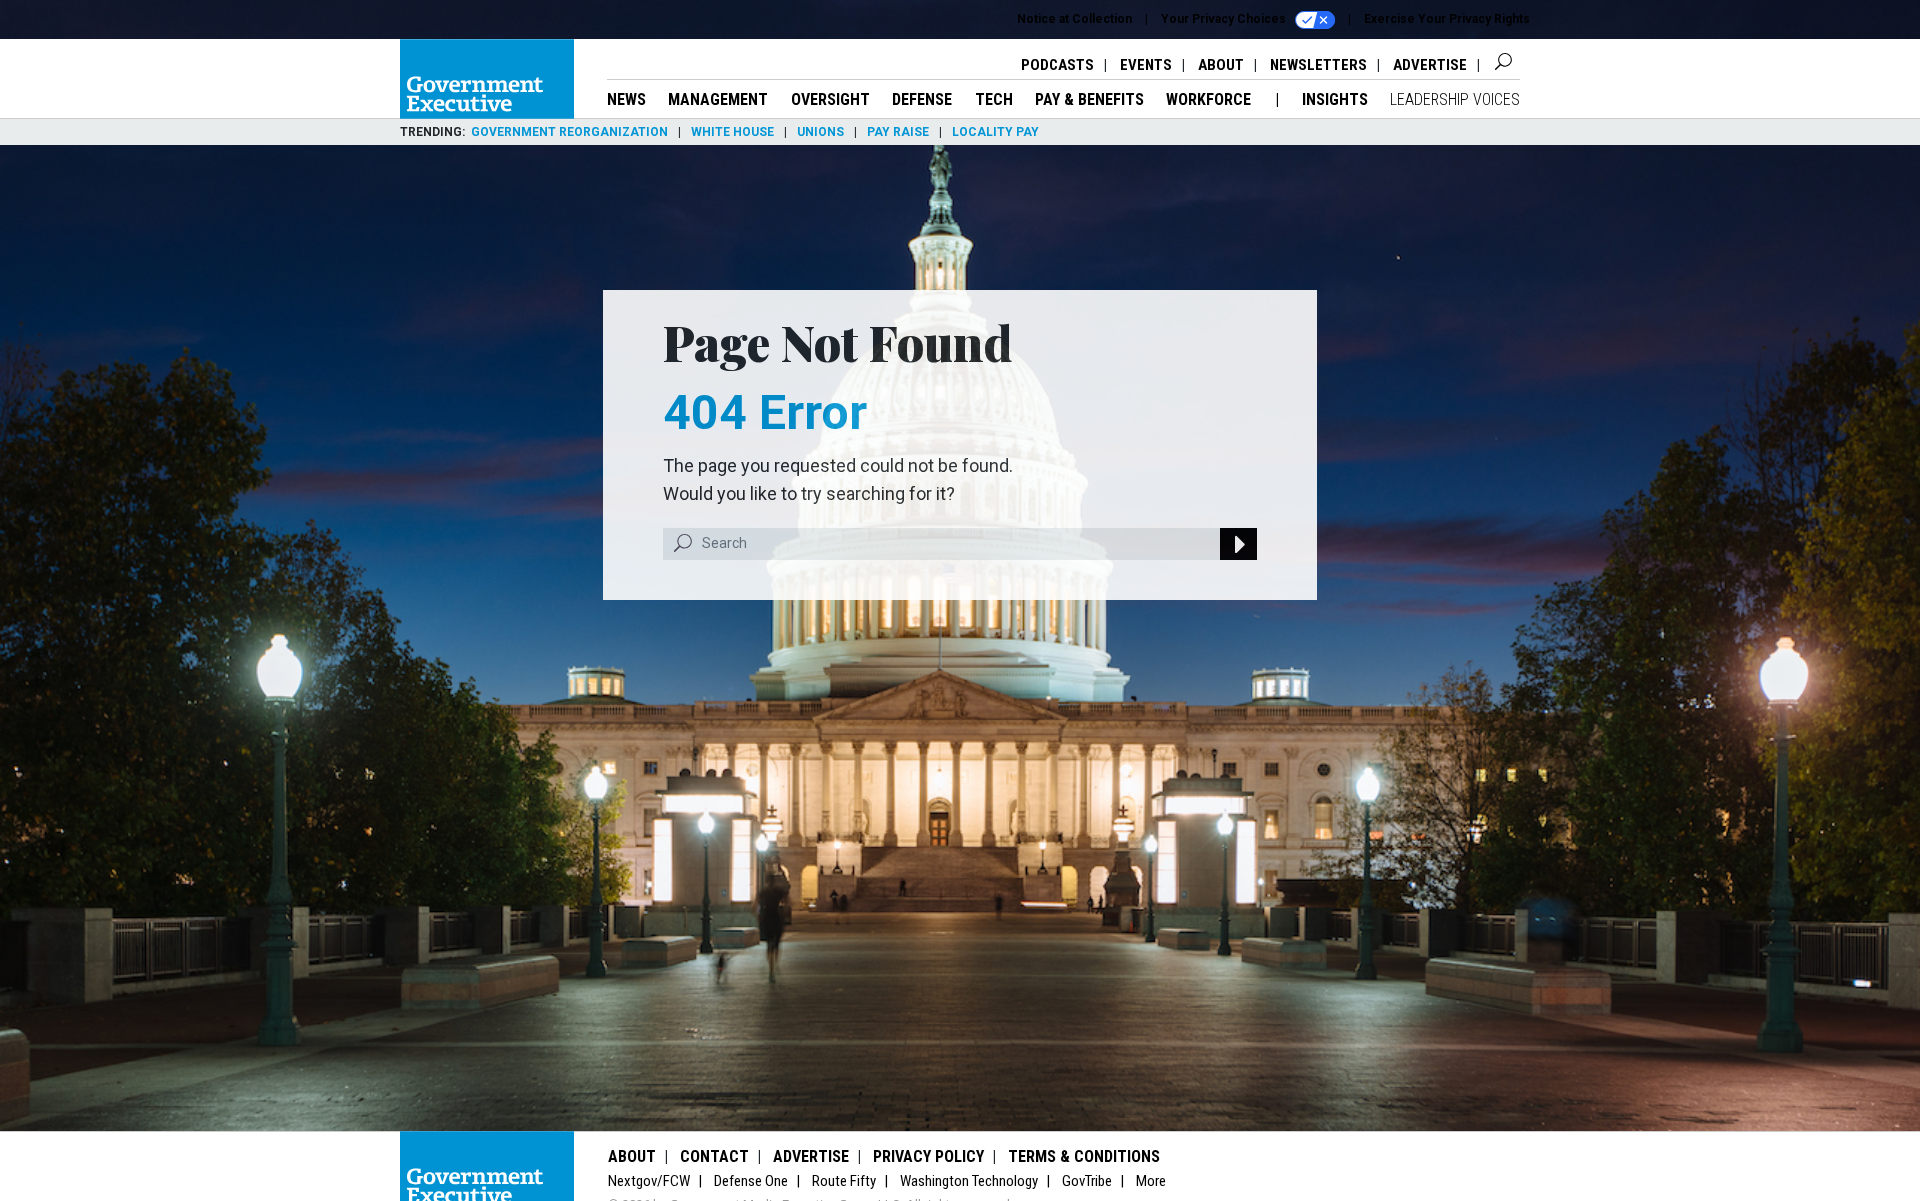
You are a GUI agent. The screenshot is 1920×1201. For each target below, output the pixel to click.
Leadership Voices (1455, 99)
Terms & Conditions (1084, 1156)
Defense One (751, 1181)
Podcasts (1057, 65)
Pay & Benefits (1089, 99)
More (1151, 1181)
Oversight (830, 99)
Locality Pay (995, 132)
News (626, 99)
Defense (922, 99)
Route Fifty (844, 1181)
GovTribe (1087, 1181)
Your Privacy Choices (1225, 19)
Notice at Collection (1074, 19)
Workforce (1210, 99)
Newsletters (1318, 65)
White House (732, 132)
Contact (714, 1156)
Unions (820, 132)
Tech (994, 99)
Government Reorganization (569, 132)
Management (718, 99)
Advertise (1430, 65)
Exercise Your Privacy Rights (1447, 19)
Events (1146, 65)
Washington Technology (969, 1181)
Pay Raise (898, 132)
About (1221, 65)
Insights (1335, 99)
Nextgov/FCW (649, 1181)
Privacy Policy (928, 1156)
